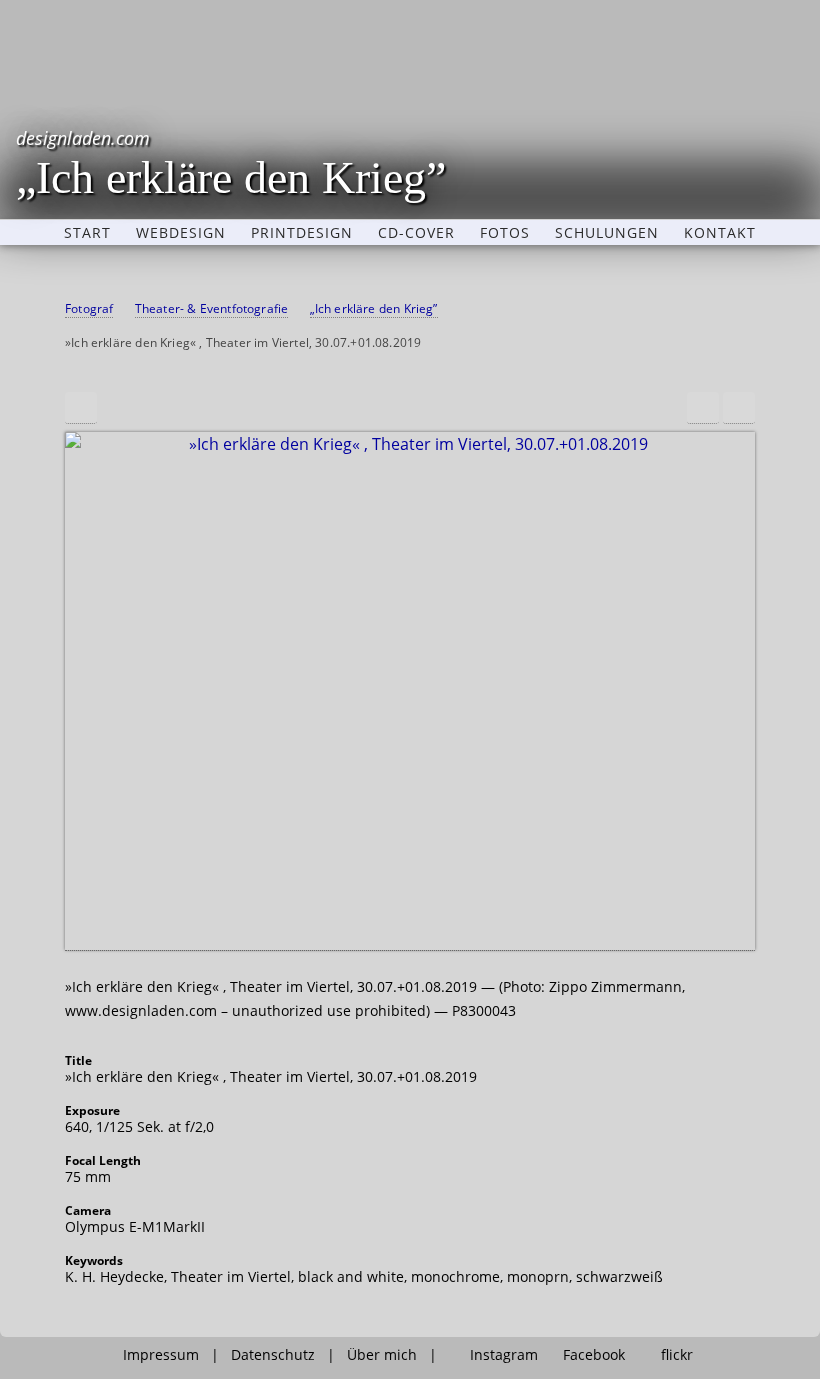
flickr (677, 1355)
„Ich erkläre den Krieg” (231, 162)
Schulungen (607, 233)
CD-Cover (416, 233)
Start (87, 233)
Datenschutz (273, 1355)
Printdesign (302, 233)
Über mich (382, 1355)
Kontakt (720, 233)
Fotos (505, 233)
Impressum (161, 1355)
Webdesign (181, 233)
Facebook (594, 1355)
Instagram (504, 1355)
